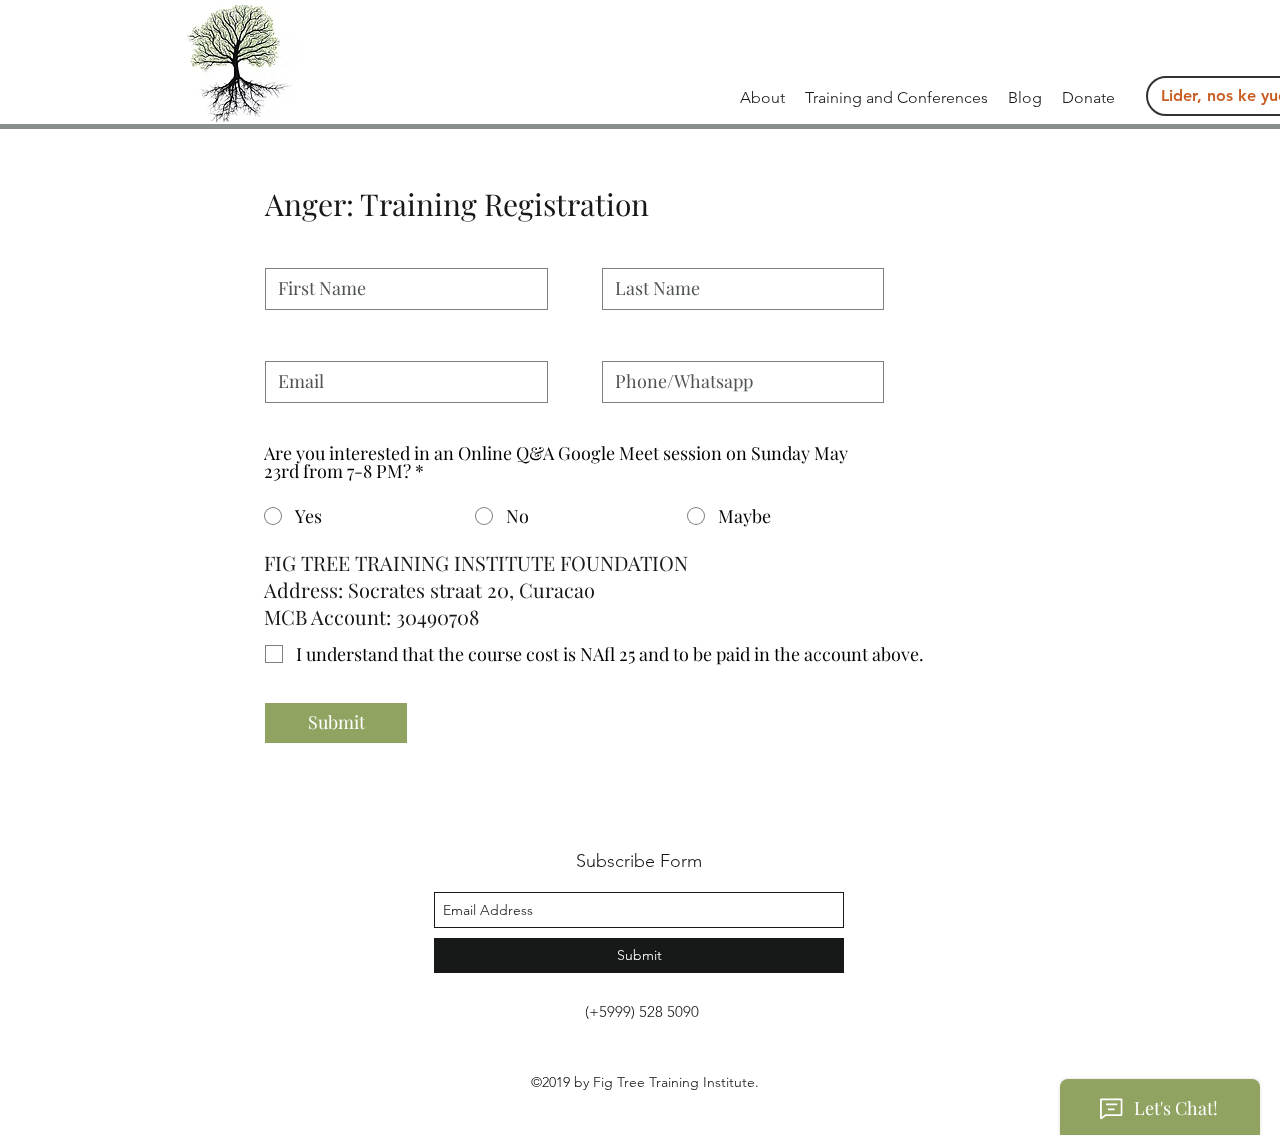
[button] (896, 98)
